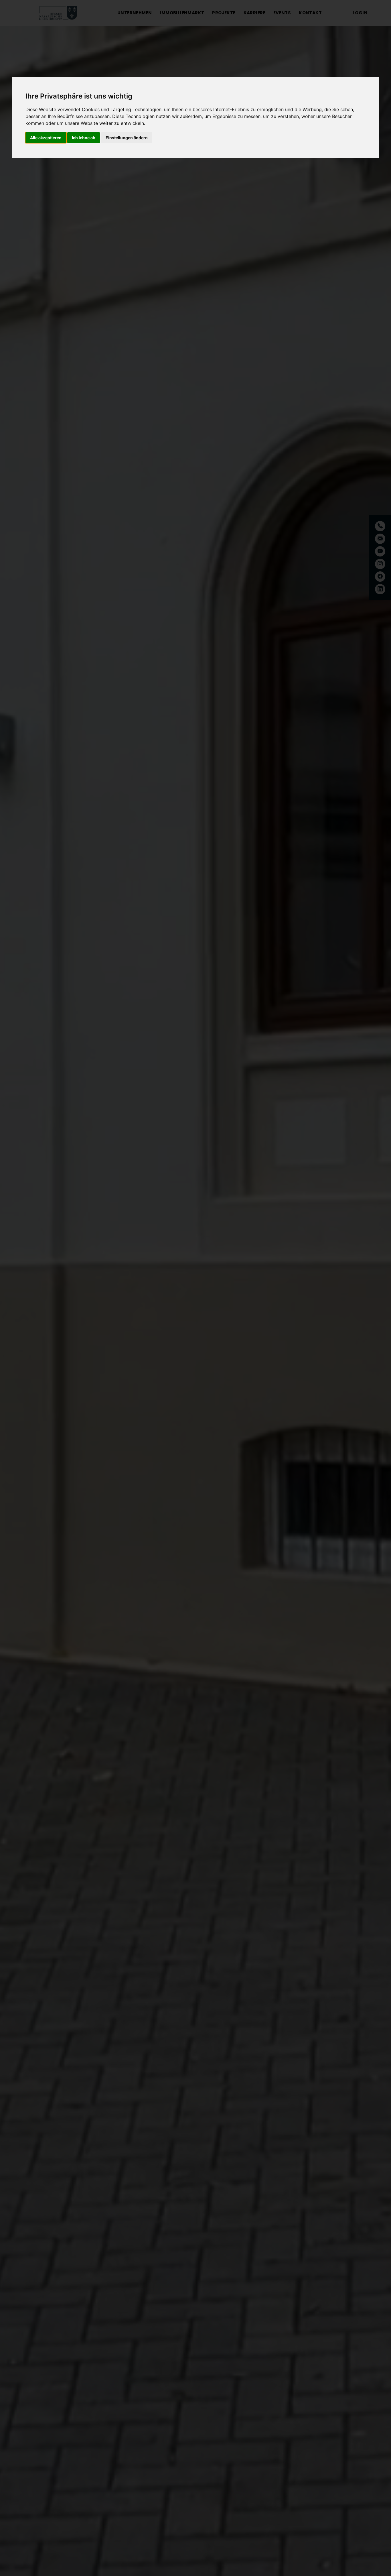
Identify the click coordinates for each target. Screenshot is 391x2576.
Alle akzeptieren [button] (46, 138)
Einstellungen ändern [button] (127, 138)
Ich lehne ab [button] (84, 138)
